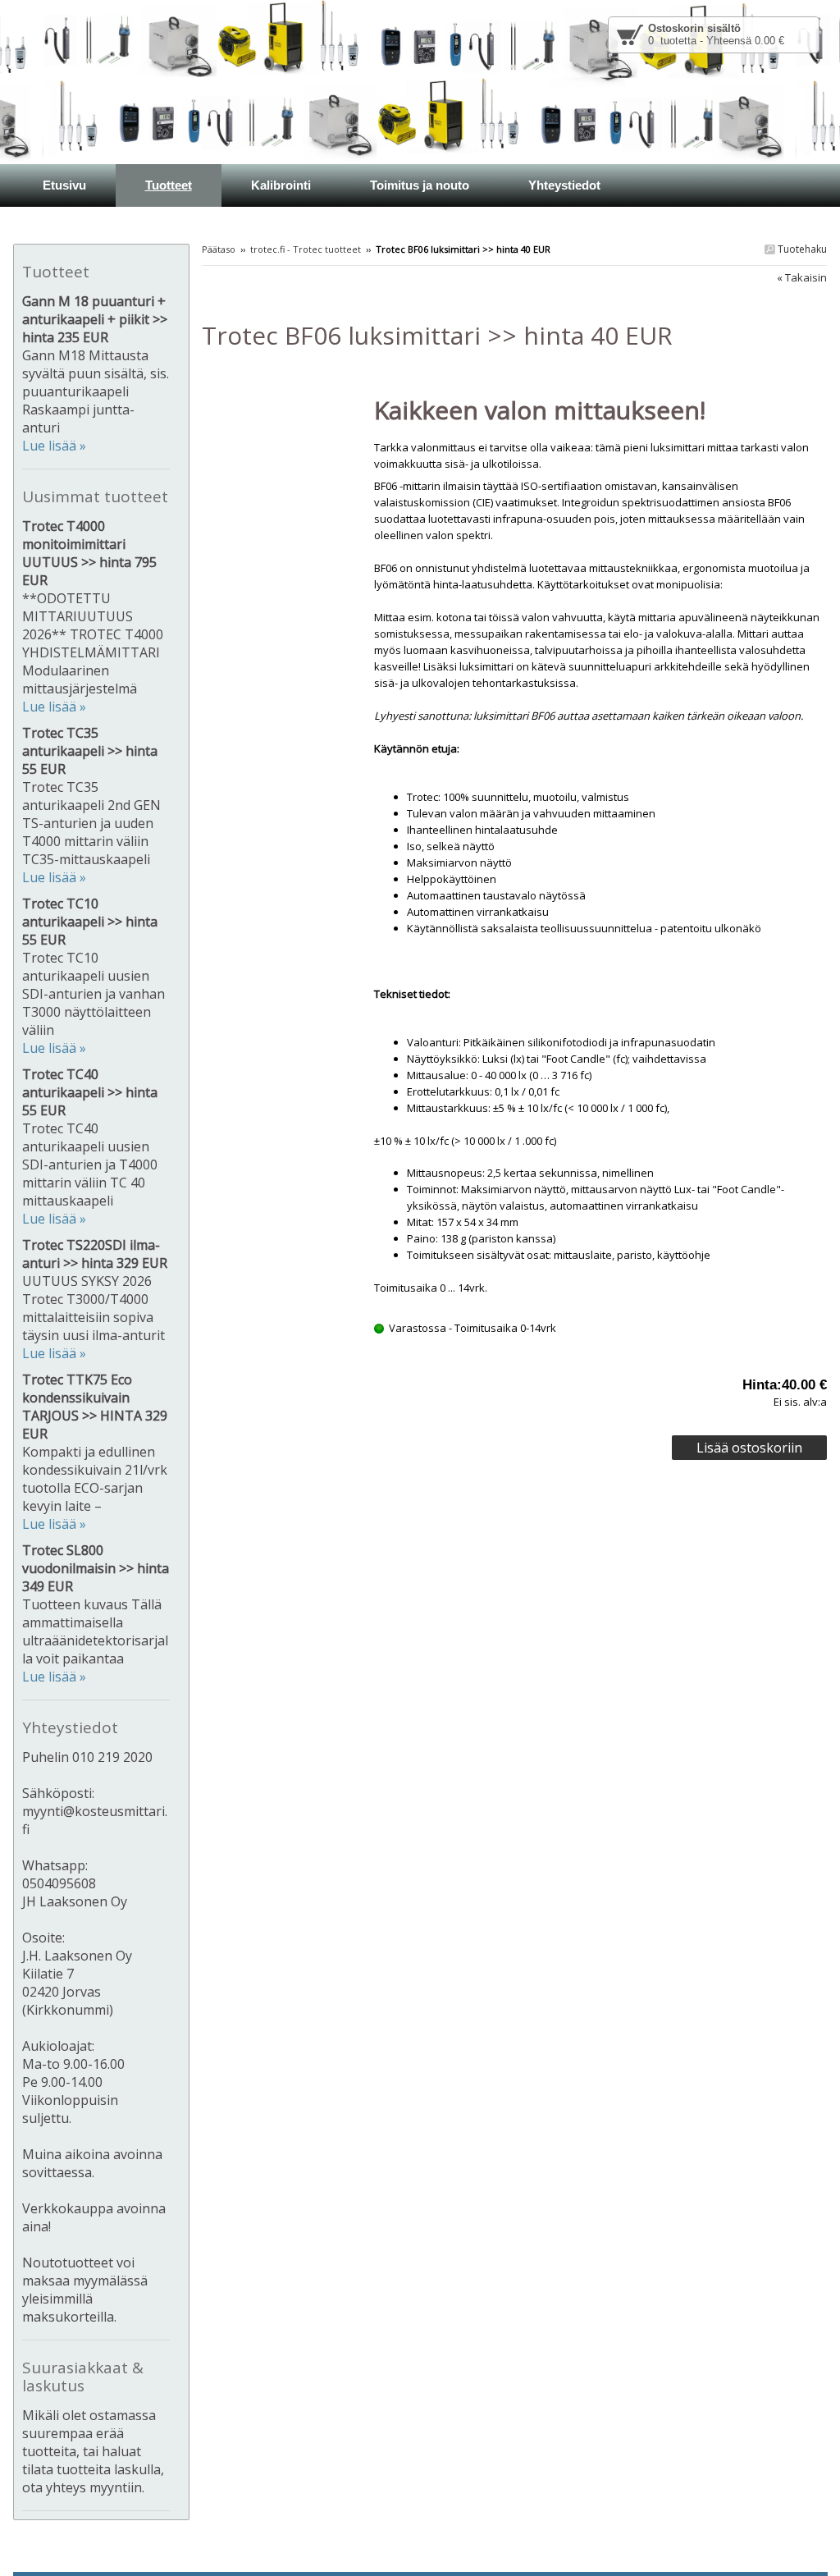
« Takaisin (802, 277)
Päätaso (219, 249)
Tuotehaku (801, 249)
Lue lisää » (54, 446)
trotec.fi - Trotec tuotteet (306, 249)
